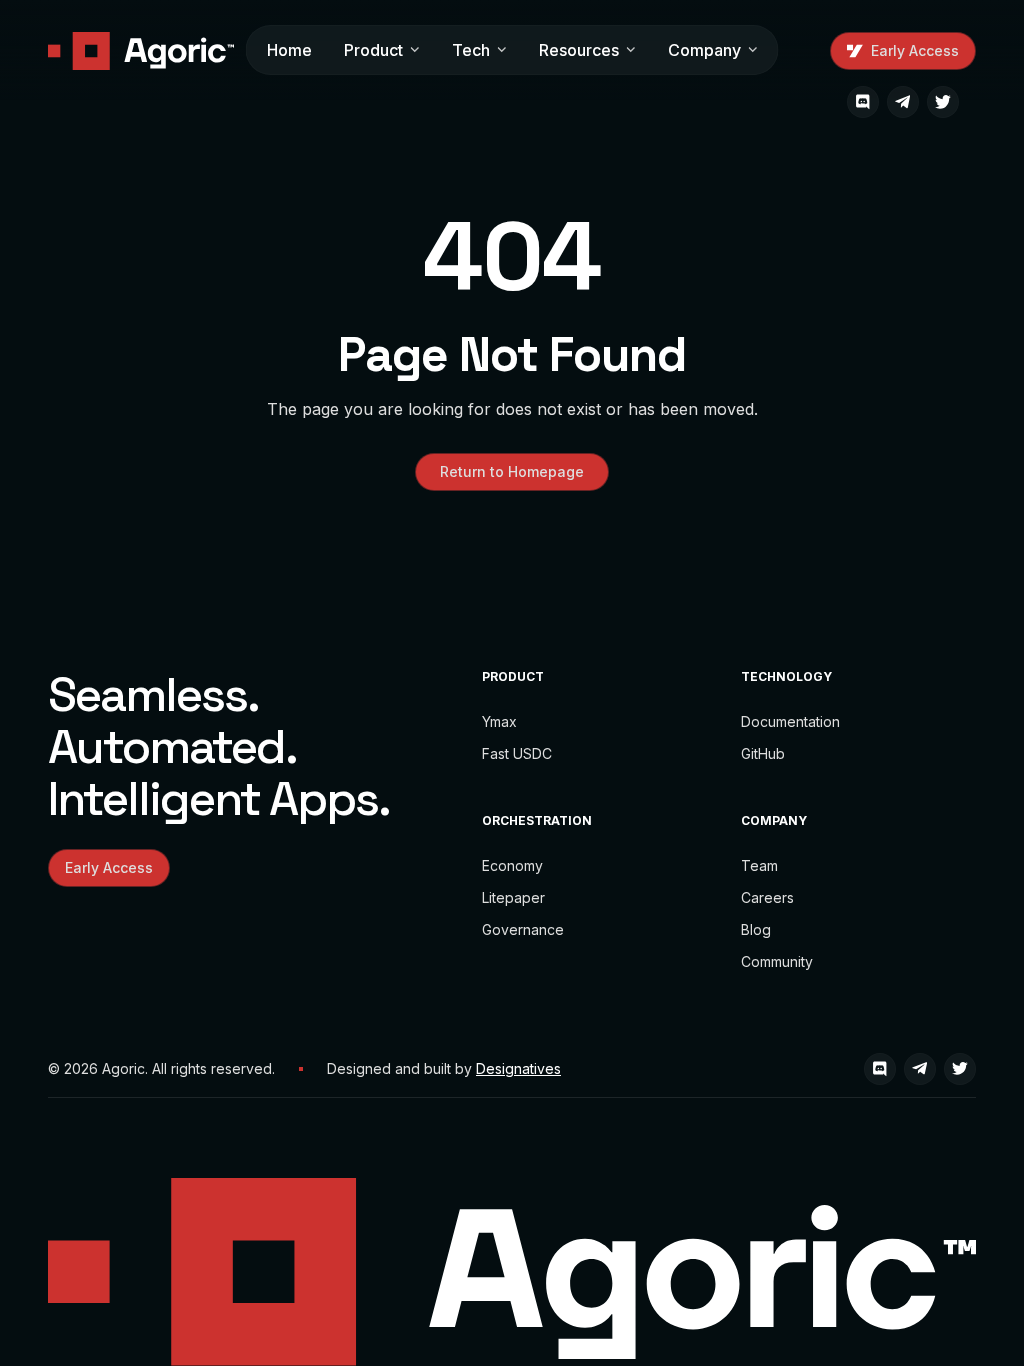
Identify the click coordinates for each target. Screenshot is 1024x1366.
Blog (756, 929)
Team (759, 865)
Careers (767, 897)
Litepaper (513, 897)
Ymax (499, 721)
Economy (512, 865)
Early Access (915, 50)
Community (777, 961)
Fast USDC (517, 753)
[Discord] (863, 102)
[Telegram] (903, 102)
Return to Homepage (512, 471)
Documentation (790, 721)
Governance (523, 929)
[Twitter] (943, 102)
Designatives (518, 1068)
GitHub (763, 753)
